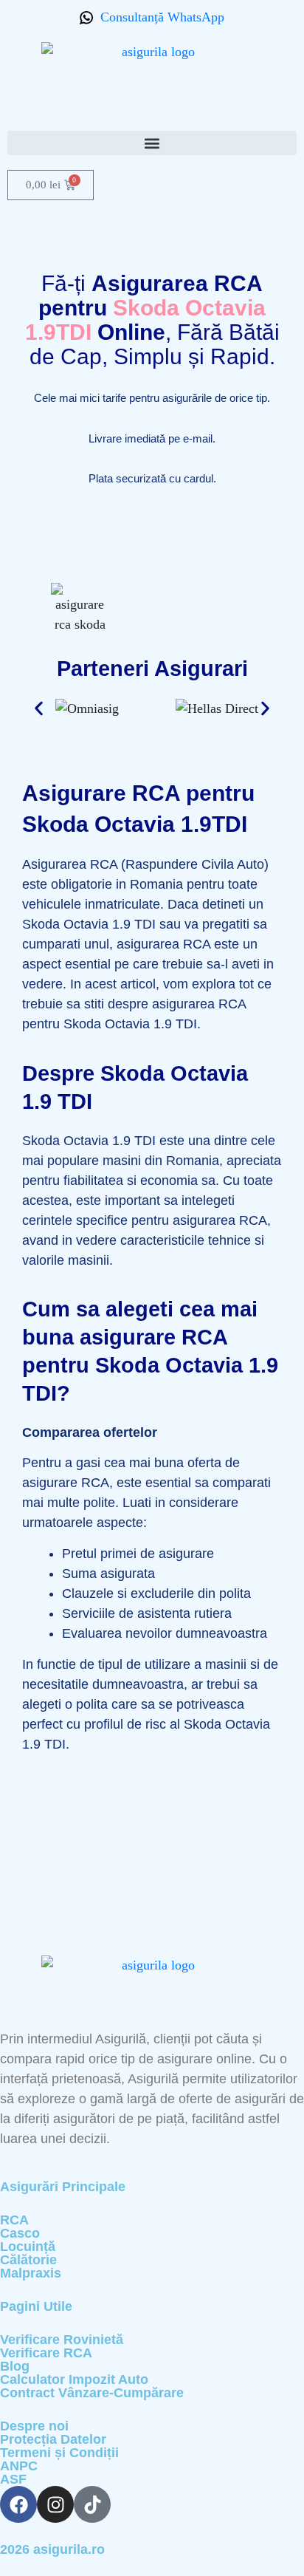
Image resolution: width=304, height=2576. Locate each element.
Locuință (28, 2247)
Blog (15, 2366)
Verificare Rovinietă (62, 2340)
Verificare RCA (46, 2353)
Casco (20, 2233)
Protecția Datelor (53, 2439)
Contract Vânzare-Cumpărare (92, 2393)
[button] (152, 143)
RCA (14, 2220)
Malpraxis (31, 2273)
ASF (13, 2479)
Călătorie (28, 2260)
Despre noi (34, 2426)
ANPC (19, 2466)
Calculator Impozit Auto (74, 2379)
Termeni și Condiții (59, 2453)
